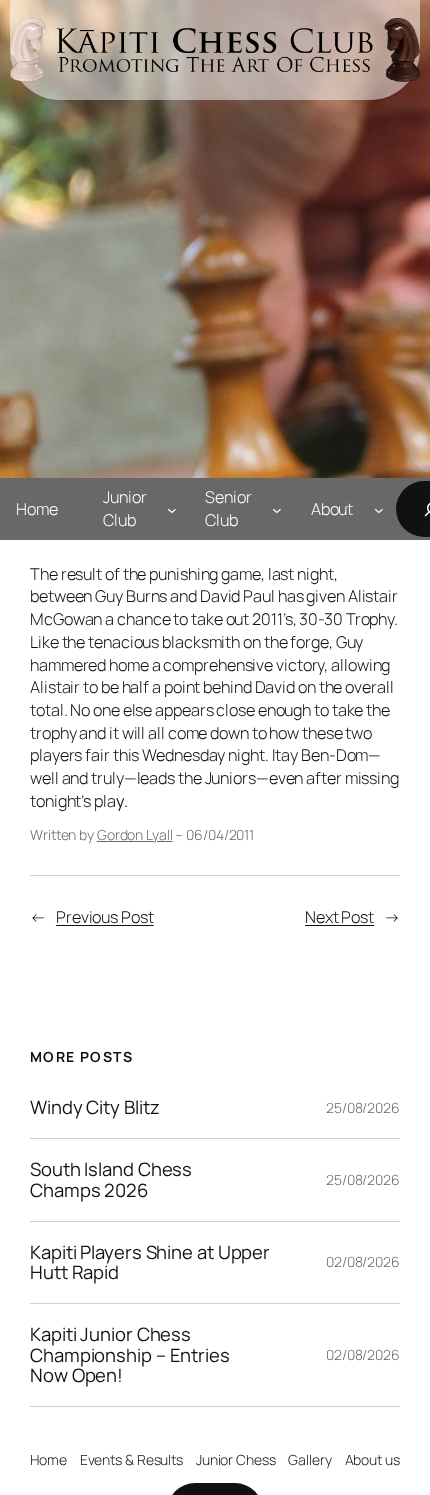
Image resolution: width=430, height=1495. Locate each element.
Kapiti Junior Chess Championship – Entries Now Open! (130, 1355)
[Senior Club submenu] (277, 509)
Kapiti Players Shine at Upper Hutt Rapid (150, 1262)
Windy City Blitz (94, 1107)
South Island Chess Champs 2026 (111, 1179)
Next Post (339, 917)
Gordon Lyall (135, 834)
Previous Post (105, 917)
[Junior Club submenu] (172, 509)
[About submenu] (379, 509)
